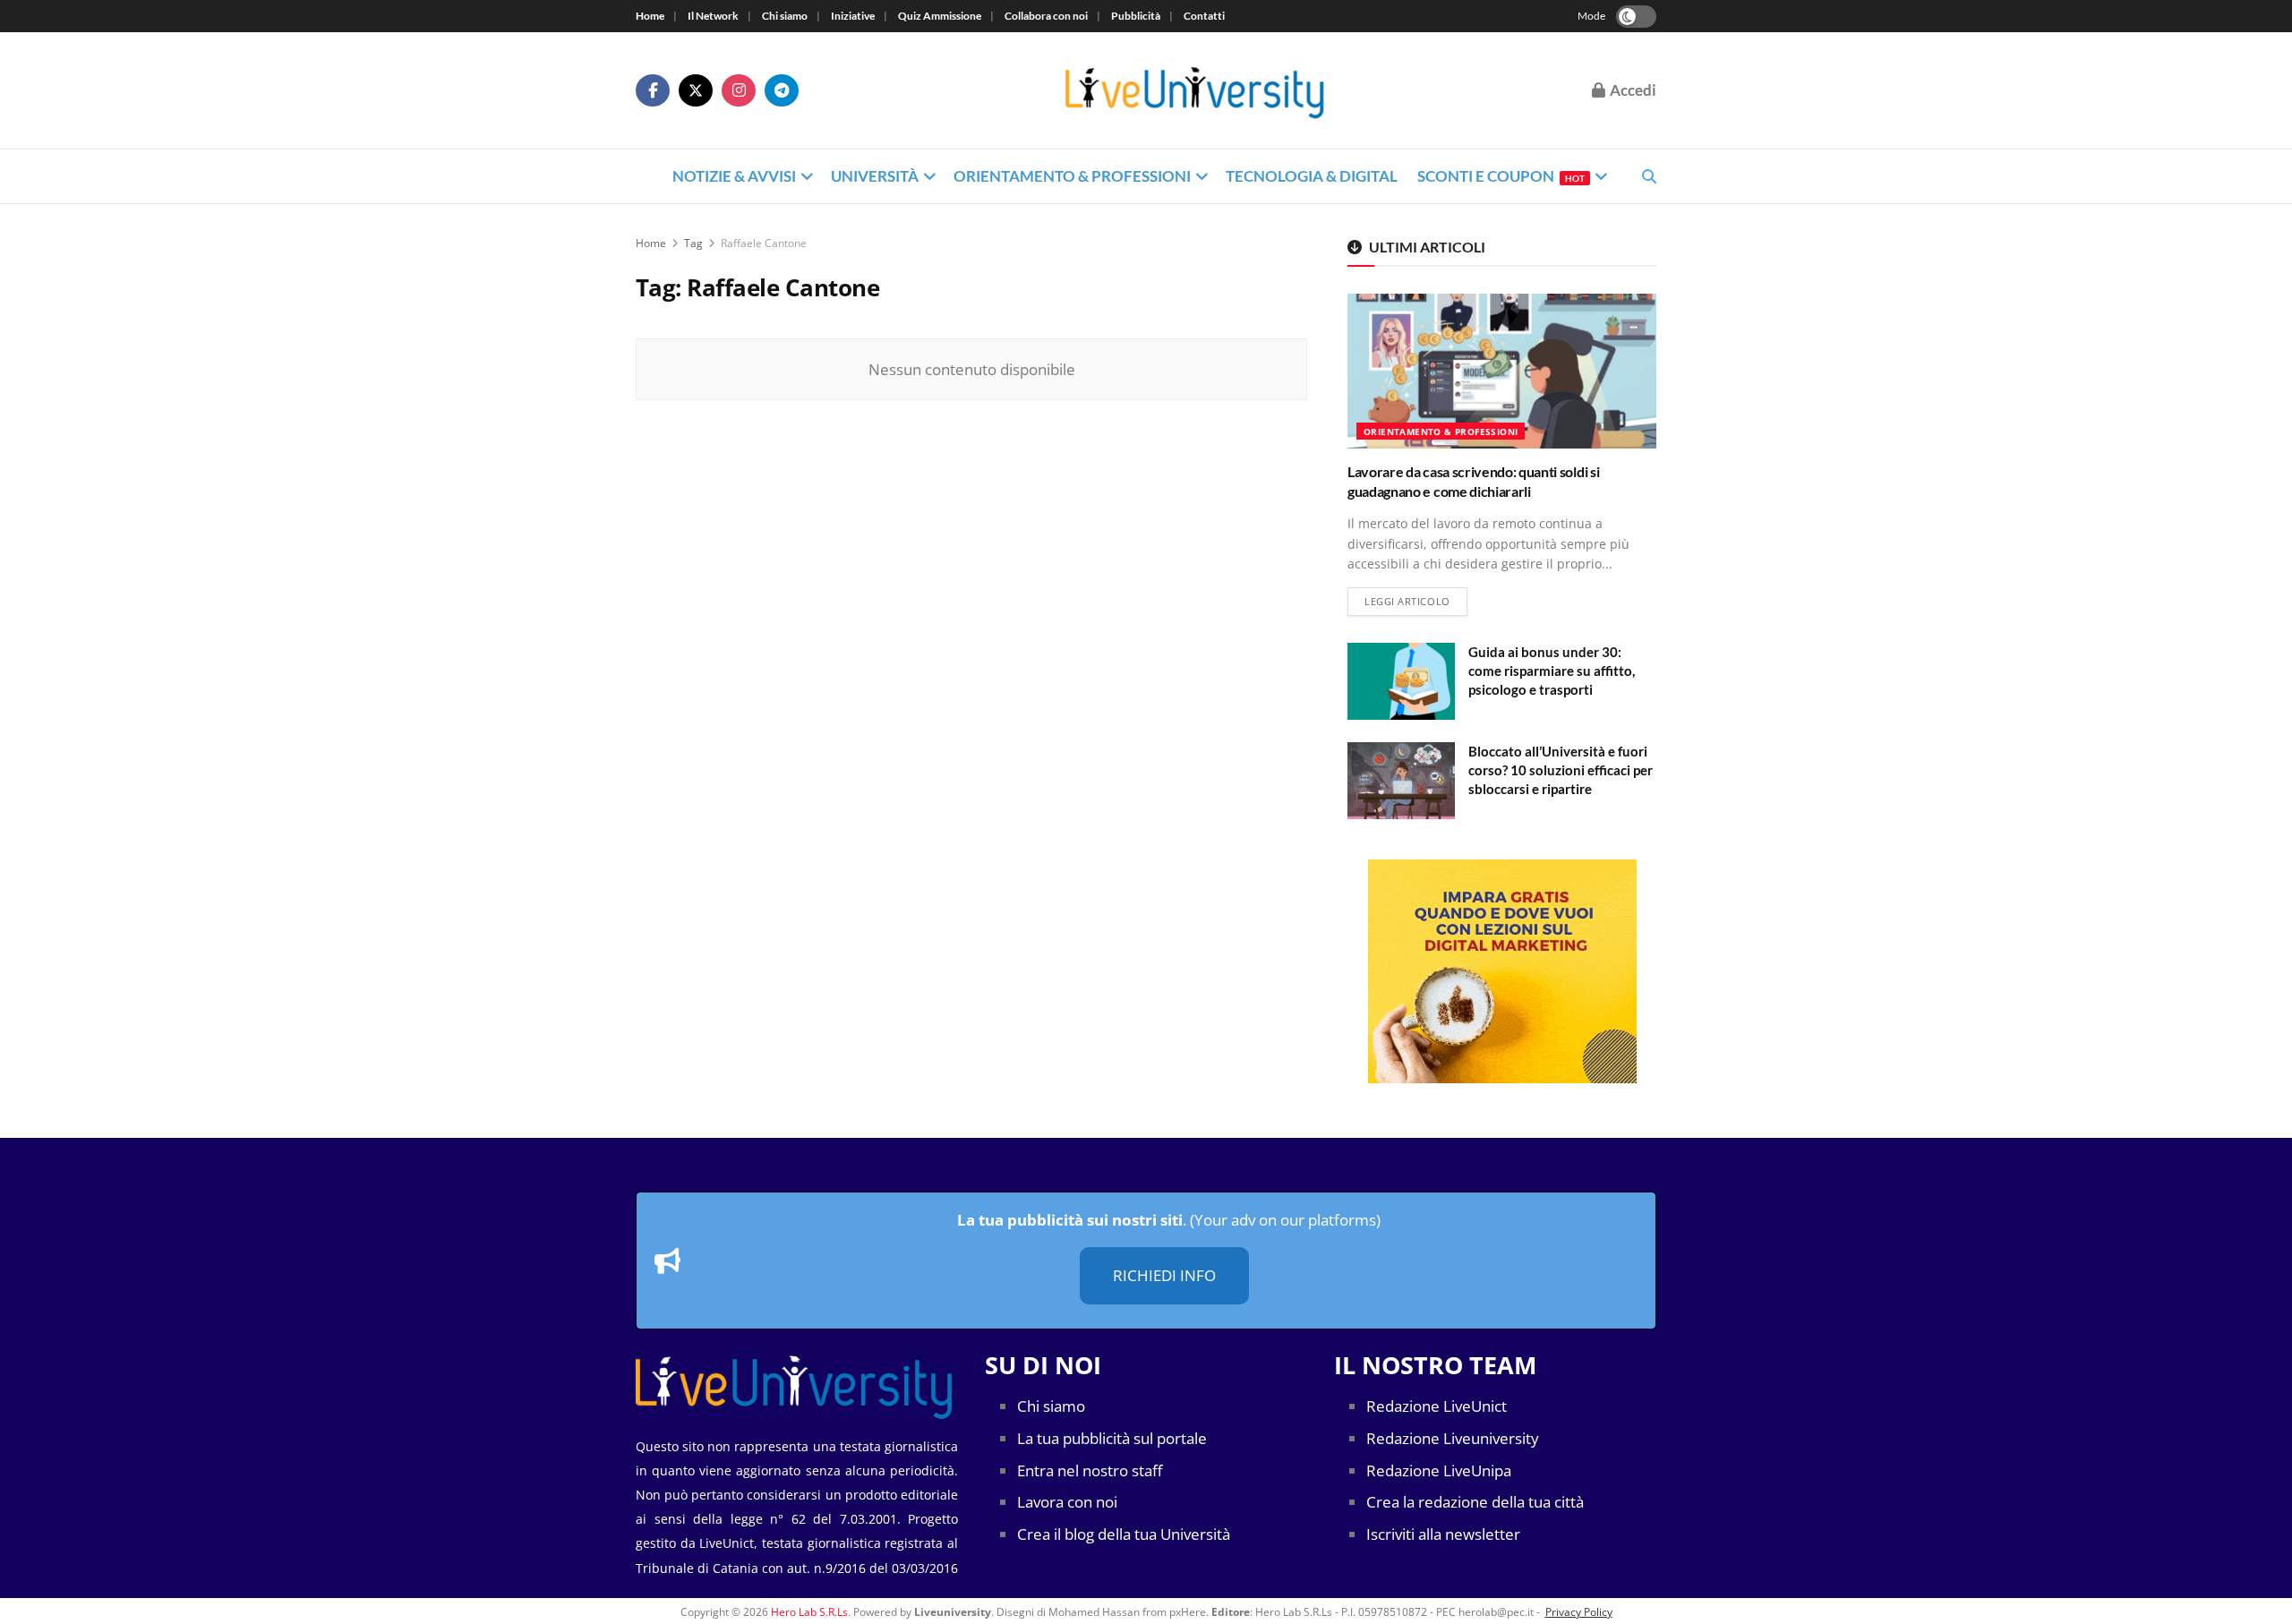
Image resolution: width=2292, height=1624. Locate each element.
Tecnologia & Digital (1312, 176)
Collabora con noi (1046, 16)
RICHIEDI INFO (1164, 1275)
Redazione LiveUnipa (1439, 1470)
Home (650, 16)
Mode (1591, 16)
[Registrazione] (1502, 971)
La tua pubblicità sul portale (1112, 1438)
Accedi (1632, 90)
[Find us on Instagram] (739, 90)
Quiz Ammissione (940, 16)
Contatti (1204, 16)
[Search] (1649, 176)
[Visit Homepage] (1195, 91)
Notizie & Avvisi (734, 176)
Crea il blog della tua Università (1124, 1534)
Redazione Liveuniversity (1453, 1438)
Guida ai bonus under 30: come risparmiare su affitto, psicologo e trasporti (1552, 671)
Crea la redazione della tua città (1475, 1502)
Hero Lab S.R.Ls (809, 1612)
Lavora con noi (1067, 1502)
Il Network (713, 16)
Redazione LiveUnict (1437, 1406)
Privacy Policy (1579, 1612)
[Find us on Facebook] (653, 90)
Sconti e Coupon (1501, 176)
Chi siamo (785, 16)
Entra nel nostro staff (1090, 1470)
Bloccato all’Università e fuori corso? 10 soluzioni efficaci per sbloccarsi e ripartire (1561, 770)
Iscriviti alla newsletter (1443, 1534)
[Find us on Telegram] (782, 90)
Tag (693, 243)
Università (875, 176)
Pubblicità (1136, 16)
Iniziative (853, 16)
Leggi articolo (1416, 601)
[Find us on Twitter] (696, 90)
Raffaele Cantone (764, 243)
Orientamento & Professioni (1072, 176)
